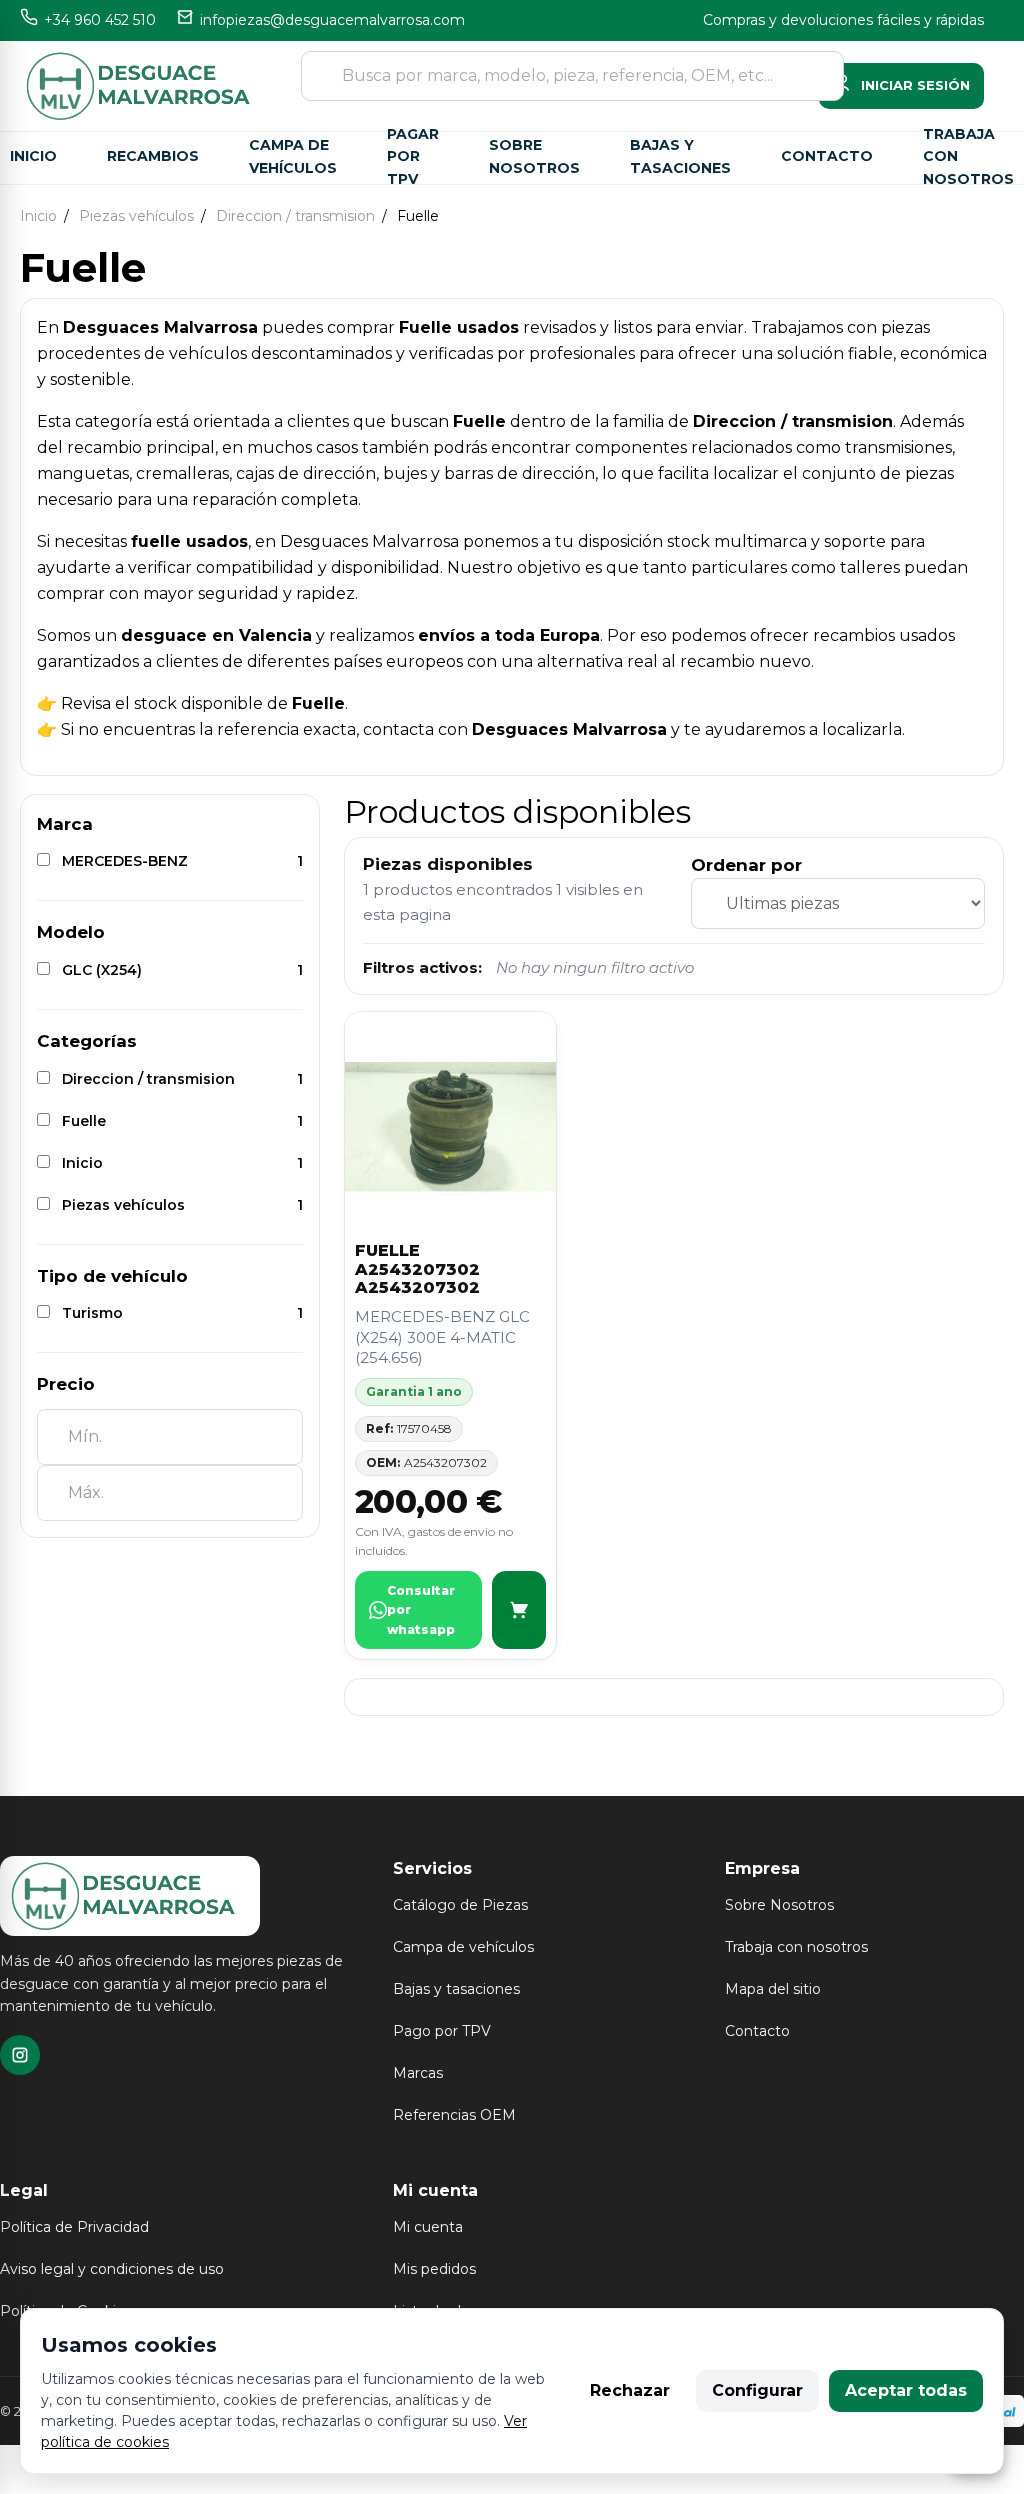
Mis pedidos (434, 2269)
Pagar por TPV (413, 158)
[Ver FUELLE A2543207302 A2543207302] (519, 1610)
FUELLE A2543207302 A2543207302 (417, 1269)
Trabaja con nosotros (968, 158)
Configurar (757, 2390)
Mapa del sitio (773, 1989)
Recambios (153, 156)
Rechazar (630, 2390)
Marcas (418, 2073)
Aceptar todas (906, 2390)
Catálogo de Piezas (460, 1905)
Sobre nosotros (534, 156)
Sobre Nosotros (779, 1905)
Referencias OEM (454, 2115)
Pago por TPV (442, 2031)
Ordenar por (746, 865)
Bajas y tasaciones (680, 156)
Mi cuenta (428, 2227)
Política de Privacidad (74, 2227)
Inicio (33, 156)
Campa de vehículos (293, 156)
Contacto (827, 156)
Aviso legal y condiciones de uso (112, 2269)
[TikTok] (20, 2055)
